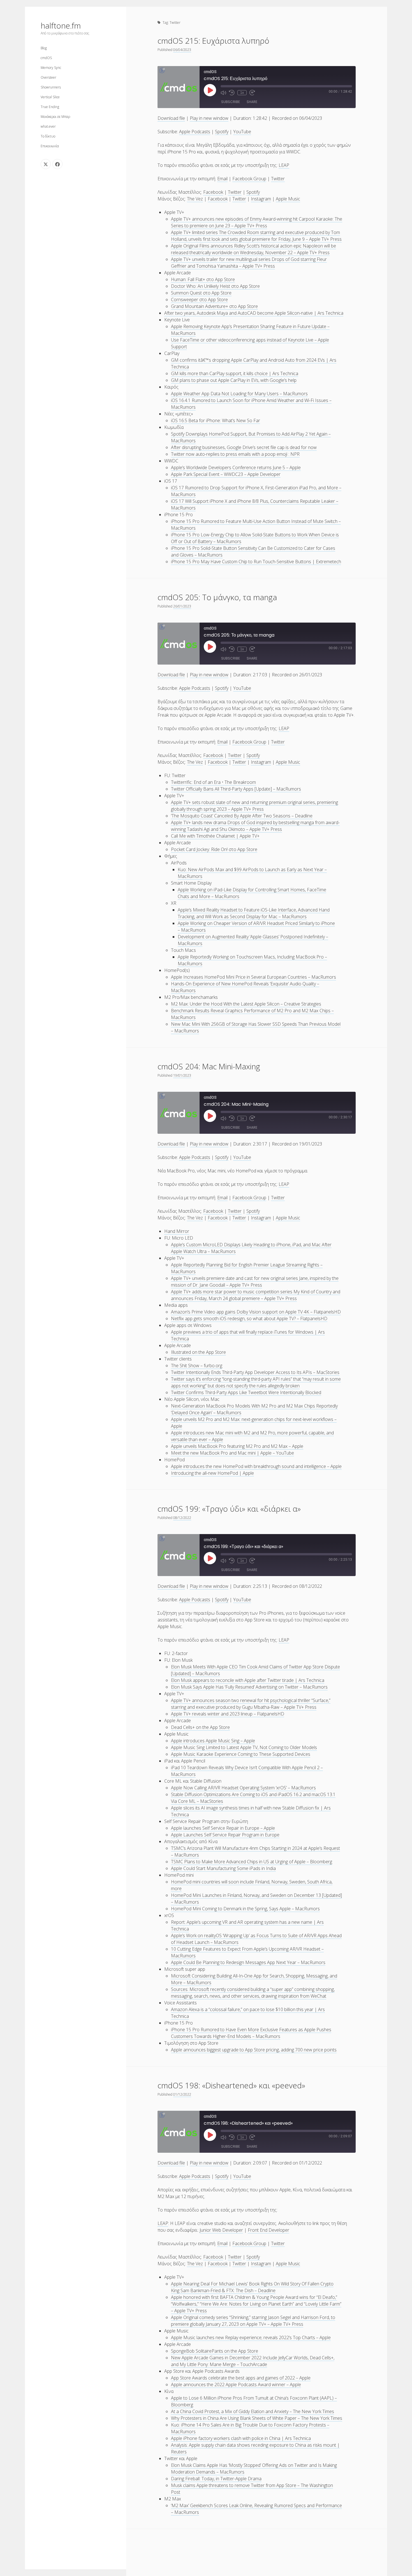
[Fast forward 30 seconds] (252, 93)
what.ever (48, 126)
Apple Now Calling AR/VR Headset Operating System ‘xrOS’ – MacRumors (243, 1788)
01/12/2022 (182, 2094)
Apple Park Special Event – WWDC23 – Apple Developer (226, 474)
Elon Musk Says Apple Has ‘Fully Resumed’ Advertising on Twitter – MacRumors (249, 1687)
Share (252, 102)
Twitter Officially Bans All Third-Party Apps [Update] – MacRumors (236, 789)
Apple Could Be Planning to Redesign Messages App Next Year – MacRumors (248, 1962)
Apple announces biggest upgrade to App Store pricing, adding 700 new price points (254, 2050)
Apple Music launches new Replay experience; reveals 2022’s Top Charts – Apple (251, 2337)
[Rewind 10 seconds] (232, 93)
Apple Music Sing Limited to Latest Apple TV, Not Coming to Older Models (244, 1747)
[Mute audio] (223, 93)
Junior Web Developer (221, 2230)
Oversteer (48, 77)
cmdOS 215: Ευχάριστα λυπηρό (213, 41)
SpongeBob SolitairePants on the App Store (215, 2351)
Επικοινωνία (50, 146)
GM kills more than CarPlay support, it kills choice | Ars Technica (235, 373)
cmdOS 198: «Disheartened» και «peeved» (231, 2085)
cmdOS (46, 58)
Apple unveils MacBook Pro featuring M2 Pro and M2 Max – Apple (237, 1446)
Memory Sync (51, 68)
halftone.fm (61, 25)
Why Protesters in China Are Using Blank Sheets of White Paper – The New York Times (257, 2418)
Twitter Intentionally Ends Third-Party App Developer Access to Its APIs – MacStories (255, 1372)
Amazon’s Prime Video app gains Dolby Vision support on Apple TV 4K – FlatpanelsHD (256, 1312)
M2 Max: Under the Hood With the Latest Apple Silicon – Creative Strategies (246, 1004)
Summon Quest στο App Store (201, 293)
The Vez (195, 199)
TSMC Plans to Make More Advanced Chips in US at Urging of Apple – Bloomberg (252, 1862)
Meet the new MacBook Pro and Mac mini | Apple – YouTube (232, 1453)
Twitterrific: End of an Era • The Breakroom (213, 782)
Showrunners (51, 87)
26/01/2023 (182, 606)
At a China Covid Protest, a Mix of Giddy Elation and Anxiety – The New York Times (253, 2411)
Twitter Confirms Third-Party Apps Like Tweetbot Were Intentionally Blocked (246, 1392)
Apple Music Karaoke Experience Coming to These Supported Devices (241, 1754)
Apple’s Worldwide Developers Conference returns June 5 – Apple (236, 467)
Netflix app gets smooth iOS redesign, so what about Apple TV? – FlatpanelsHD (249, 1319)
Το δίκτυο (48, 136)
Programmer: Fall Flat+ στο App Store (203, 279)
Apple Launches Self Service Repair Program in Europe (225, 1835)
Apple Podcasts (195, 132)
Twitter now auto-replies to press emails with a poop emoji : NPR (235, 454)
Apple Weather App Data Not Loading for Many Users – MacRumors (239, 394)
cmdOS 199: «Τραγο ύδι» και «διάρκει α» (229, 1509)
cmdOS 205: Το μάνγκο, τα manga (217, 597)
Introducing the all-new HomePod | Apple (212, 1473)
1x (242, 93)
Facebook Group (249, 179)
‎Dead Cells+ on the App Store (200, 1727)
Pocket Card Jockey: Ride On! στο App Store (214, 849)
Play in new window (209, 118)
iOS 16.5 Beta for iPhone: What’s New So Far (216, 420)
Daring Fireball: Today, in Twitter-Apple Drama (216, 2479)
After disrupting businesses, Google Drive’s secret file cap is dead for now (244, 447)
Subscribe (231, 102)
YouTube (242, 132)
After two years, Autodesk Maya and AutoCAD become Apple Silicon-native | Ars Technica (254, 313)
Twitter (278, 179)
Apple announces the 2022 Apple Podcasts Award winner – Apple (236, 2385)
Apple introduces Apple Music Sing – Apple (213, 1741)
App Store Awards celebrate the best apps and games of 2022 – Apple (241, 2378)
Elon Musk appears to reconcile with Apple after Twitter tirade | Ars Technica (248, 1680)
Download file (171, 118)
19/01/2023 (182, 1075)
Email (222, 179)
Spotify (222, 132)
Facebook (213, 192)
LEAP (284, 165)
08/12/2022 (182, 1518)
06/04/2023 (182, 50)
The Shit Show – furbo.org (197, 1366)
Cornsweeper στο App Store (199, 300)
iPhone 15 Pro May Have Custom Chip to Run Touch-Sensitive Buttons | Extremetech (256, 562)
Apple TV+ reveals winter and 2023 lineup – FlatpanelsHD (228, 1714)
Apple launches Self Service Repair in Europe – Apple (223, 1828)
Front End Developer (269, 2230)
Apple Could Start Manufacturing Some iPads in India (223, 1868)
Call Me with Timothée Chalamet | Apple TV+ (215, 836)
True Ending (50, 107)
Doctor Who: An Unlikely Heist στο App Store (215, 286)
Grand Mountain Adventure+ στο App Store (214, 306)
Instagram (261, 199)
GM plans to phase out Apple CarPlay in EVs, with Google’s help (234, 380)
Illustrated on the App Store (198, 1352)
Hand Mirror (177, 1231)
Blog (44, 48)
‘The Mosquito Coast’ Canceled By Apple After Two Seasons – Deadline (242, 816)
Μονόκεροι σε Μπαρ (55, 117)
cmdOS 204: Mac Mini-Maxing (209, 1066)
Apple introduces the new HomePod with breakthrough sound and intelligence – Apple (256, 1466)
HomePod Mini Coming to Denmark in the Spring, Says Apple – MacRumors (245, 1909)
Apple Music (288, 199)
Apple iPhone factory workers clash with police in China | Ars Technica (241, 2438)
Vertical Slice (50, 97)
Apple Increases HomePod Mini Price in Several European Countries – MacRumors (254, 977)
